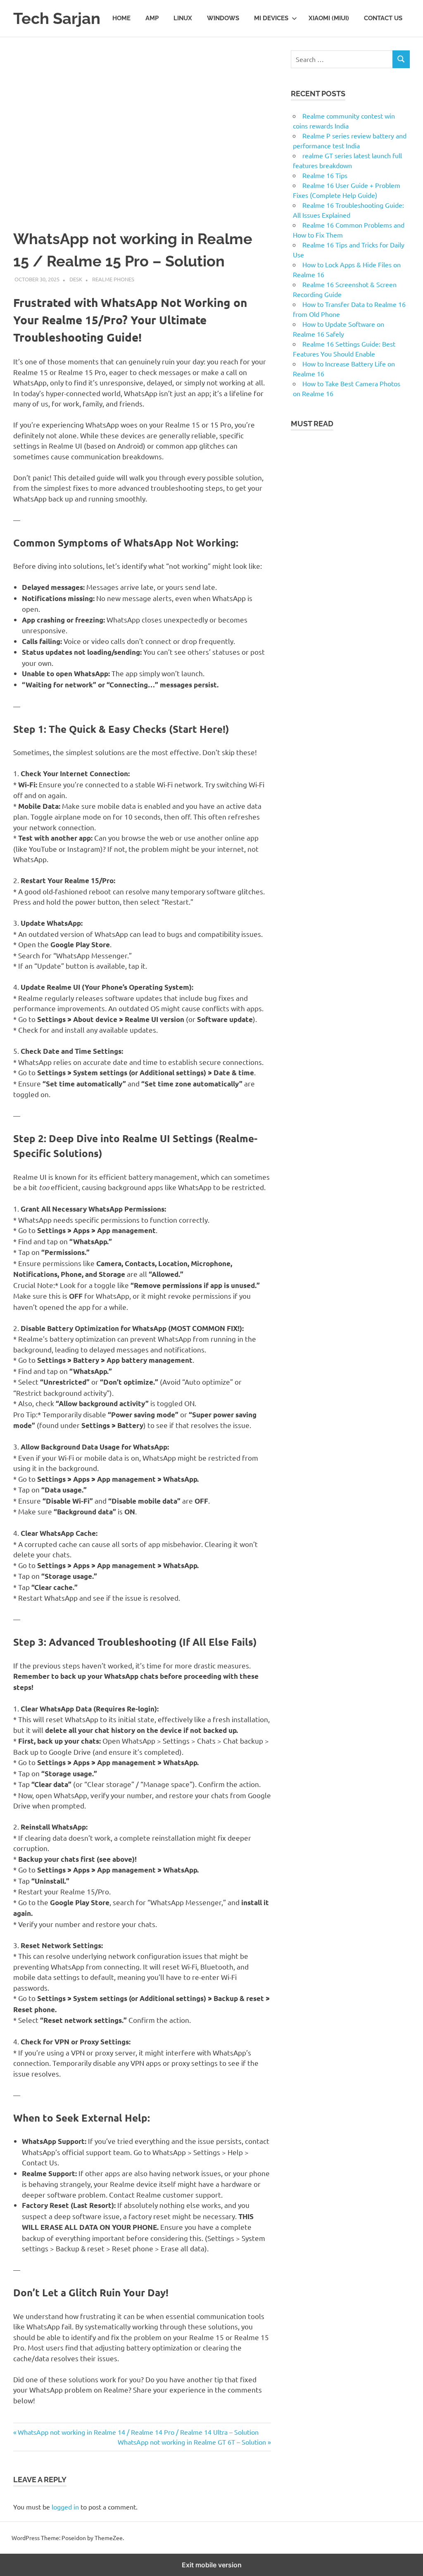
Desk (76, 279)
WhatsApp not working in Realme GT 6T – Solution (192, 2442)
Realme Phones (113, 279)
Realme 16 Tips (325, 175)
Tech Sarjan (57, 18)
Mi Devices (271, 18)
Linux (183, 18)
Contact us (383, 18)
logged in (65, 2507)
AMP (152, 18)
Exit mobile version (212, 2565)
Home (121, 18)
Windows (223, 18)
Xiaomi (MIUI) (329, 18)
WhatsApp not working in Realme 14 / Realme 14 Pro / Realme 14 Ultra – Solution (138, 2432)
